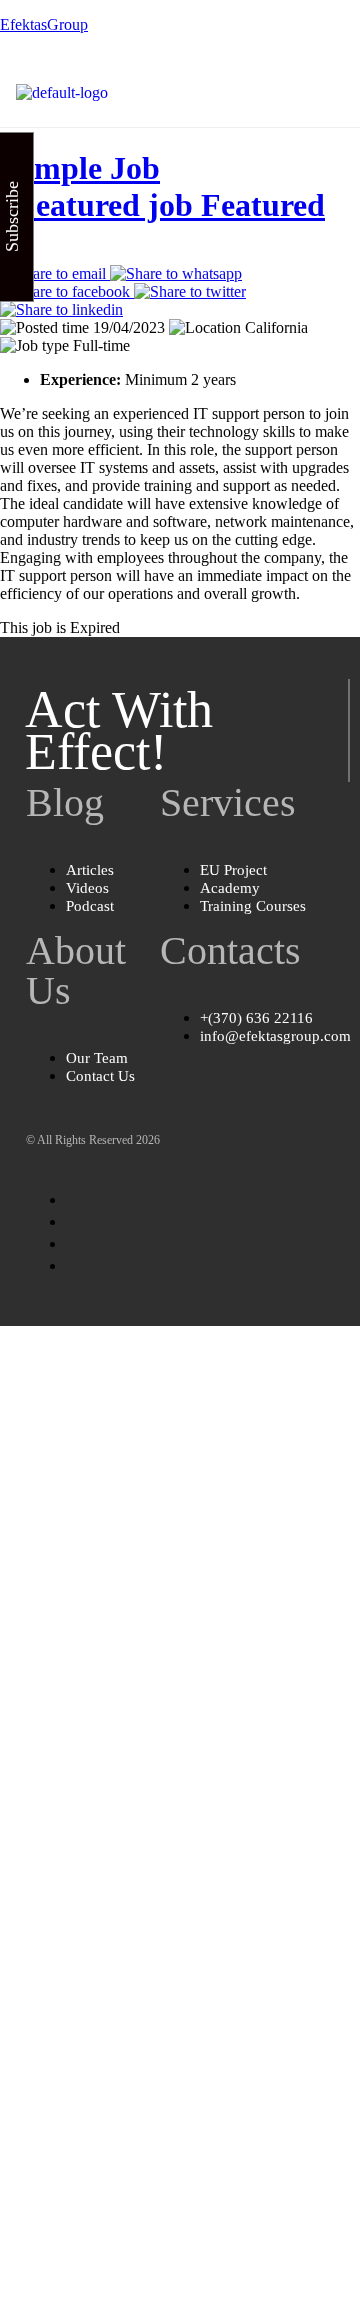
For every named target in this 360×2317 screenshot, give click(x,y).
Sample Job (162, 186)
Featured (263, 205)
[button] (328, 92)
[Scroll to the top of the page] (6, 1334)
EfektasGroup (44, 24)
